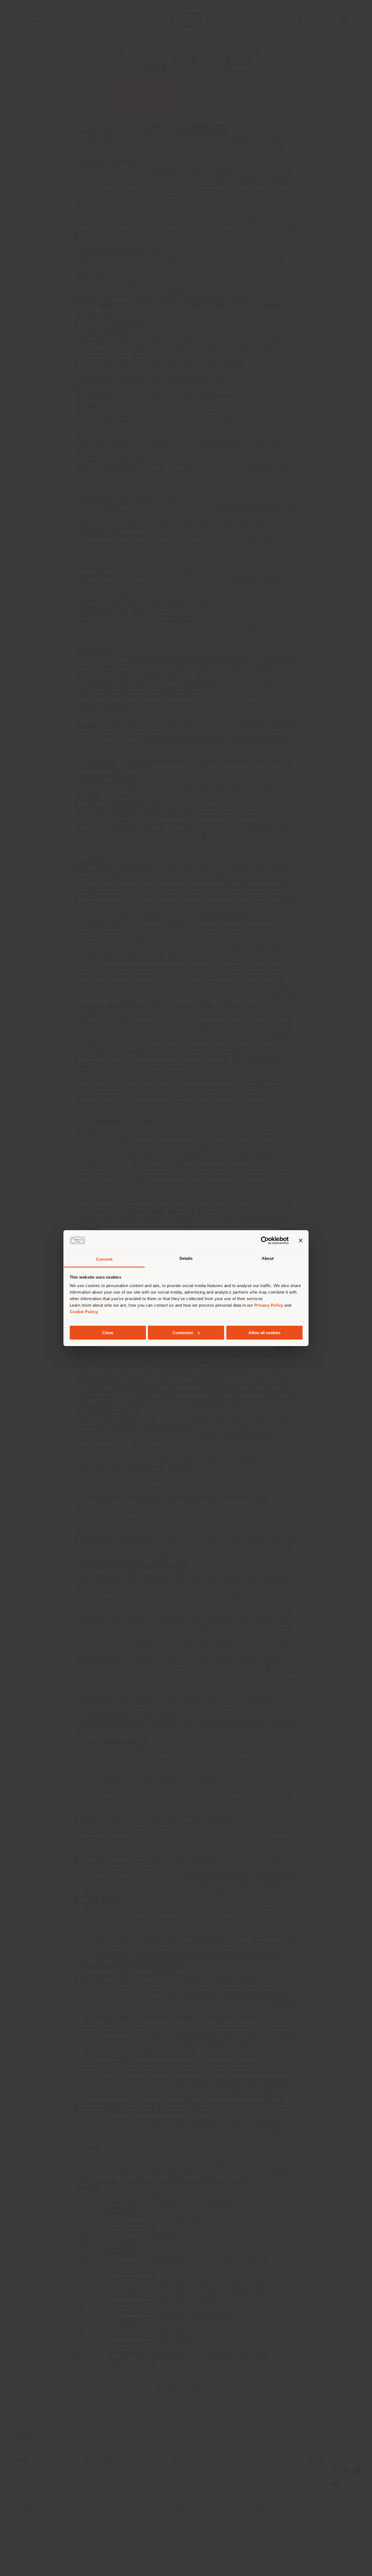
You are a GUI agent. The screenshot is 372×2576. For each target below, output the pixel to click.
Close (108, 1333)
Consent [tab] (104, 1259)
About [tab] (268, 1258)
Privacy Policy (269, 1305)
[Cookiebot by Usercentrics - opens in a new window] (265, 1241)
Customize (183, 1333)
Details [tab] (186, 1258)
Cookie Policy (84, 1312)
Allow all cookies (264, 1333)
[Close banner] (301, 1241)
